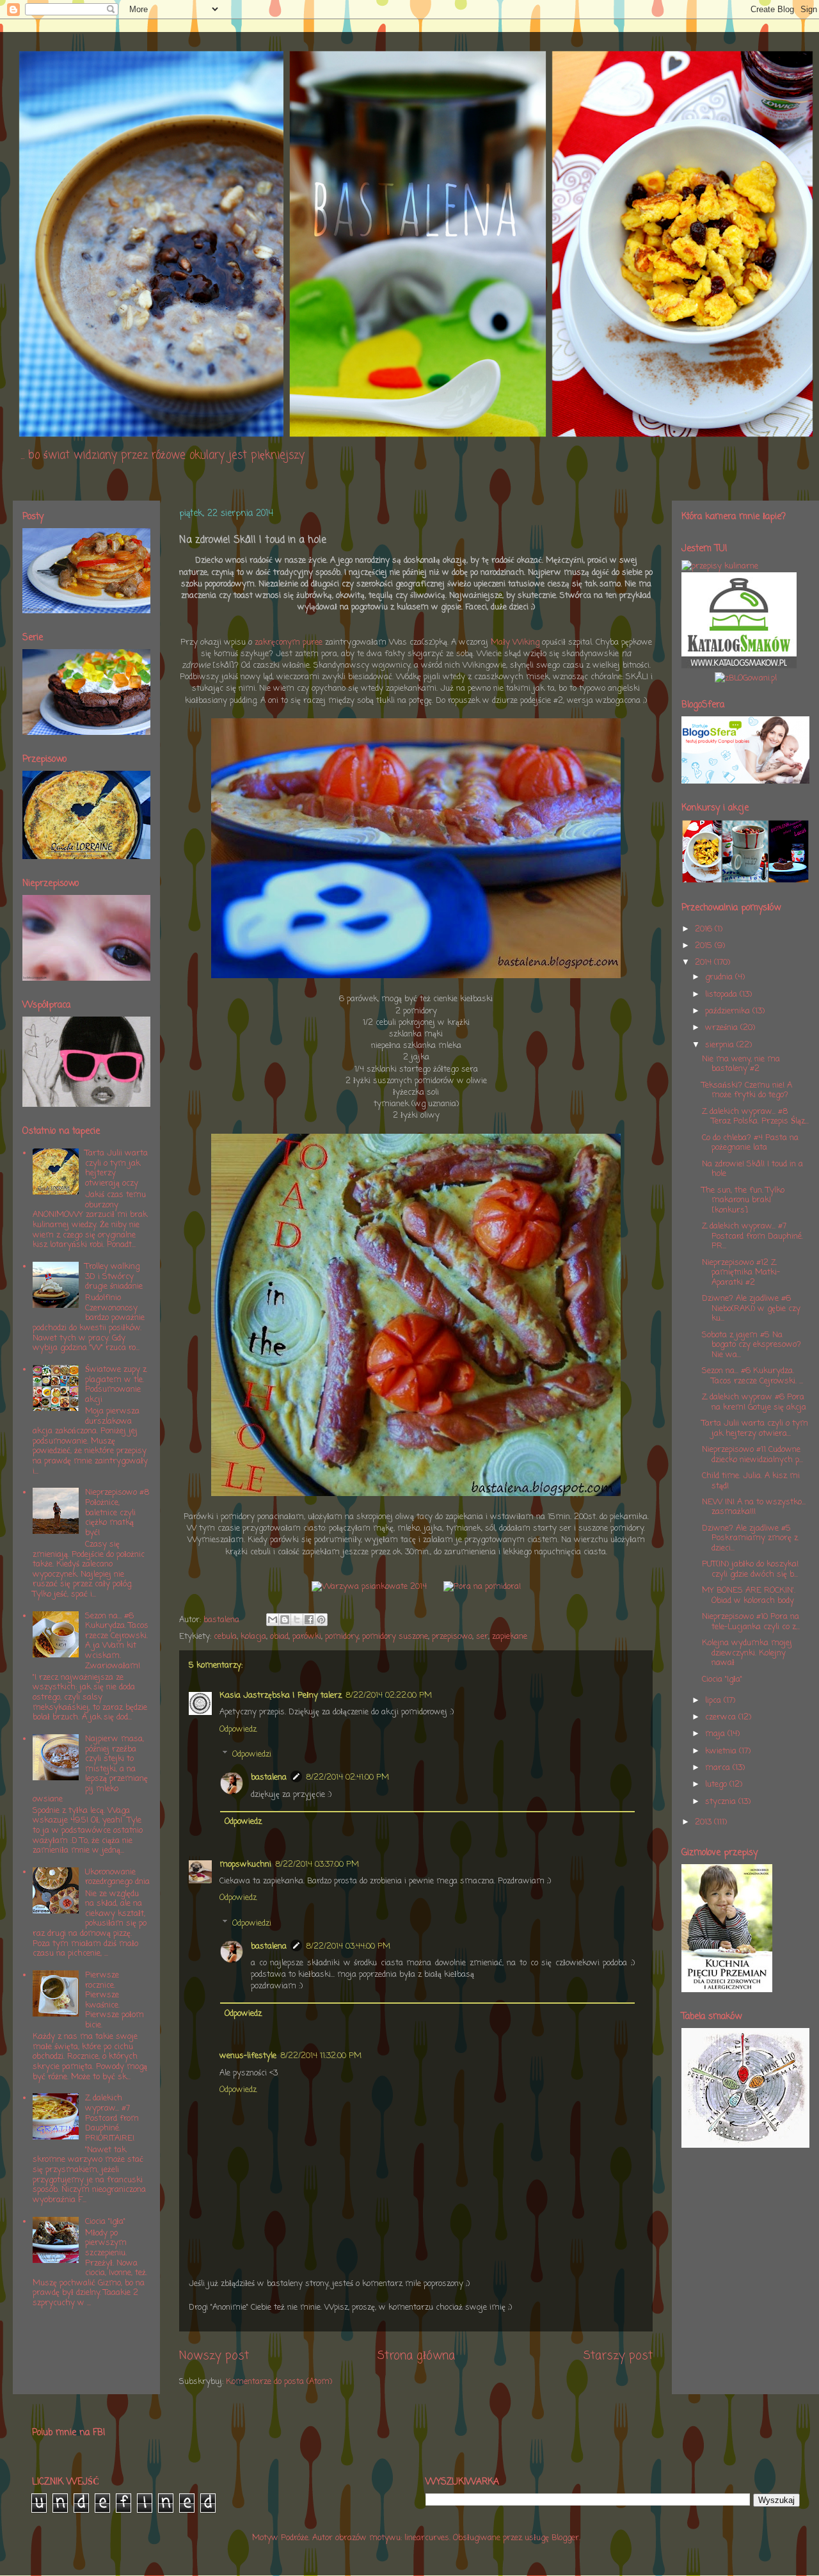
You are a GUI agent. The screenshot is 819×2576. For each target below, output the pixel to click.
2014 (704, 962)
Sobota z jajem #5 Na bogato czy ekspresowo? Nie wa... (751, 1345)
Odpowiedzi (252, 1754)
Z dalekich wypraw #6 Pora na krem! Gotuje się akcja (754, 1402)
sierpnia (721, 1045)
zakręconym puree (289, 642)
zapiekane (510, 1637)
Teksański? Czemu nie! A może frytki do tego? (747, 1091)
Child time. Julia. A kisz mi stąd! (751, 1481)
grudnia (720, 977)
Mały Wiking (515, 642)
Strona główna (416, 2356)
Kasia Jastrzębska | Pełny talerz (281, 1695)
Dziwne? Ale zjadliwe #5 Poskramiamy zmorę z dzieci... (750, 1538)
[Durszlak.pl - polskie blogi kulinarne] (720, 566)
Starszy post (618, 2356)
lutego (717, 1784)
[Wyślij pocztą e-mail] (273, 1620)
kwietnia (722, 1751)
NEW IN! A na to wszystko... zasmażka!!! (754, 1507)
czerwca (722, 1717)
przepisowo (452, 1637)
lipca (714, 1701)
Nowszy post (214, 2356)
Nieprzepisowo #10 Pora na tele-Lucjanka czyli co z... (751, 1622)
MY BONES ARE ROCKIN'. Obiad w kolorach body (749, 1596)
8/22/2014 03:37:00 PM (317, 1864)
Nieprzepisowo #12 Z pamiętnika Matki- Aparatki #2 (741, 1273)
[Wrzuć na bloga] (285, 1620)
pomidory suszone (395, 1637)
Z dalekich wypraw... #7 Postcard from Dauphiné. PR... (752, 1236)
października (729, 1011)
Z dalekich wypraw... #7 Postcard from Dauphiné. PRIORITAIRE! (112, 2118)
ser (482, 1637)
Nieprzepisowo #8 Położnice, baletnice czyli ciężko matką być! (117, 1512)
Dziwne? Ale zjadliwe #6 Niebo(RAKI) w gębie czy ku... (751, 1308)
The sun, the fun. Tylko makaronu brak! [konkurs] (743, 1200)
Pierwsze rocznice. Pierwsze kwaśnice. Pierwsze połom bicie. (115, 2000)
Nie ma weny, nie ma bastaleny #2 (741, 1064)
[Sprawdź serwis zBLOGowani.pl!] (746, 678)
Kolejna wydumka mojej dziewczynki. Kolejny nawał (747, 1653)
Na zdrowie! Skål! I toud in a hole (752, 1169)
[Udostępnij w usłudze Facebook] (309, 1620)
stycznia (722, 1802)
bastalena (269, 1777)
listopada (722, 994)
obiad (279, 1637)
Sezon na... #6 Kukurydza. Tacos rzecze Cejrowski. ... (752, 1376)
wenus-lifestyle (248, 2056)
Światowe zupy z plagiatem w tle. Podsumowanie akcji (116, 1385)
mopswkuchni (245, 1864)
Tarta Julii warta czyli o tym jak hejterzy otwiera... (755, 1429)
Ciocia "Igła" (105, 2222)
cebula (225, 1637)
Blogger (565, 2538)
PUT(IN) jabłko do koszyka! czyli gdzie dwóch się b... (750, 1569)
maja (716, 1734)
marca (719, 1768)
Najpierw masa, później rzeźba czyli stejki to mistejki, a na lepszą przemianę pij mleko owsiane (90, 1769)
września (723, 1028)
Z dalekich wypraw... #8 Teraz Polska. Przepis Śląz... (755, 1117)
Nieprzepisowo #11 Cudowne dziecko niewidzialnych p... (752, 1455)
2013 (704, 1822)
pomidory (342, 1637)
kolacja (253, 1637)
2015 (705, 946)
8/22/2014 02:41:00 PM (347, 1777)
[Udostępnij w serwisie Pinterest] (321, 1620)
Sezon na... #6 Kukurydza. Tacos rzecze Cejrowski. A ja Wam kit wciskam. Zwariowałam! (117, 1641)
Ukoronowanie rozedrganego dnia (117, 1877)
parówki (307, 1637)
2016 (705, 929)
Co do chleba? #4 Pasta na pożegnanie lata (750, 1143)
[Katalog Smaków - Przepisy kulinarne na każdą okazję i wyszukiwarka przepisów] (739, 666)
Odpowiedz (238, 1729)
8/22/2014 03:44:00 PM (348, 1946)
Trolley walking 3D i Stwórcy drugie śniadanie (114, 1276)
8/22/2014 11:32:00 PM (321, 2056)
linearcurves (427, 2538)
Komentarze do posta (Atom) (279, 2382)
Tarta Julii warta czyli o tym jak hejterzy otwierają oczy (116, 1168)
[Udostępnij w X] (297, 1620)
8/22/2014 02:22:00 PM (389, 1695)
